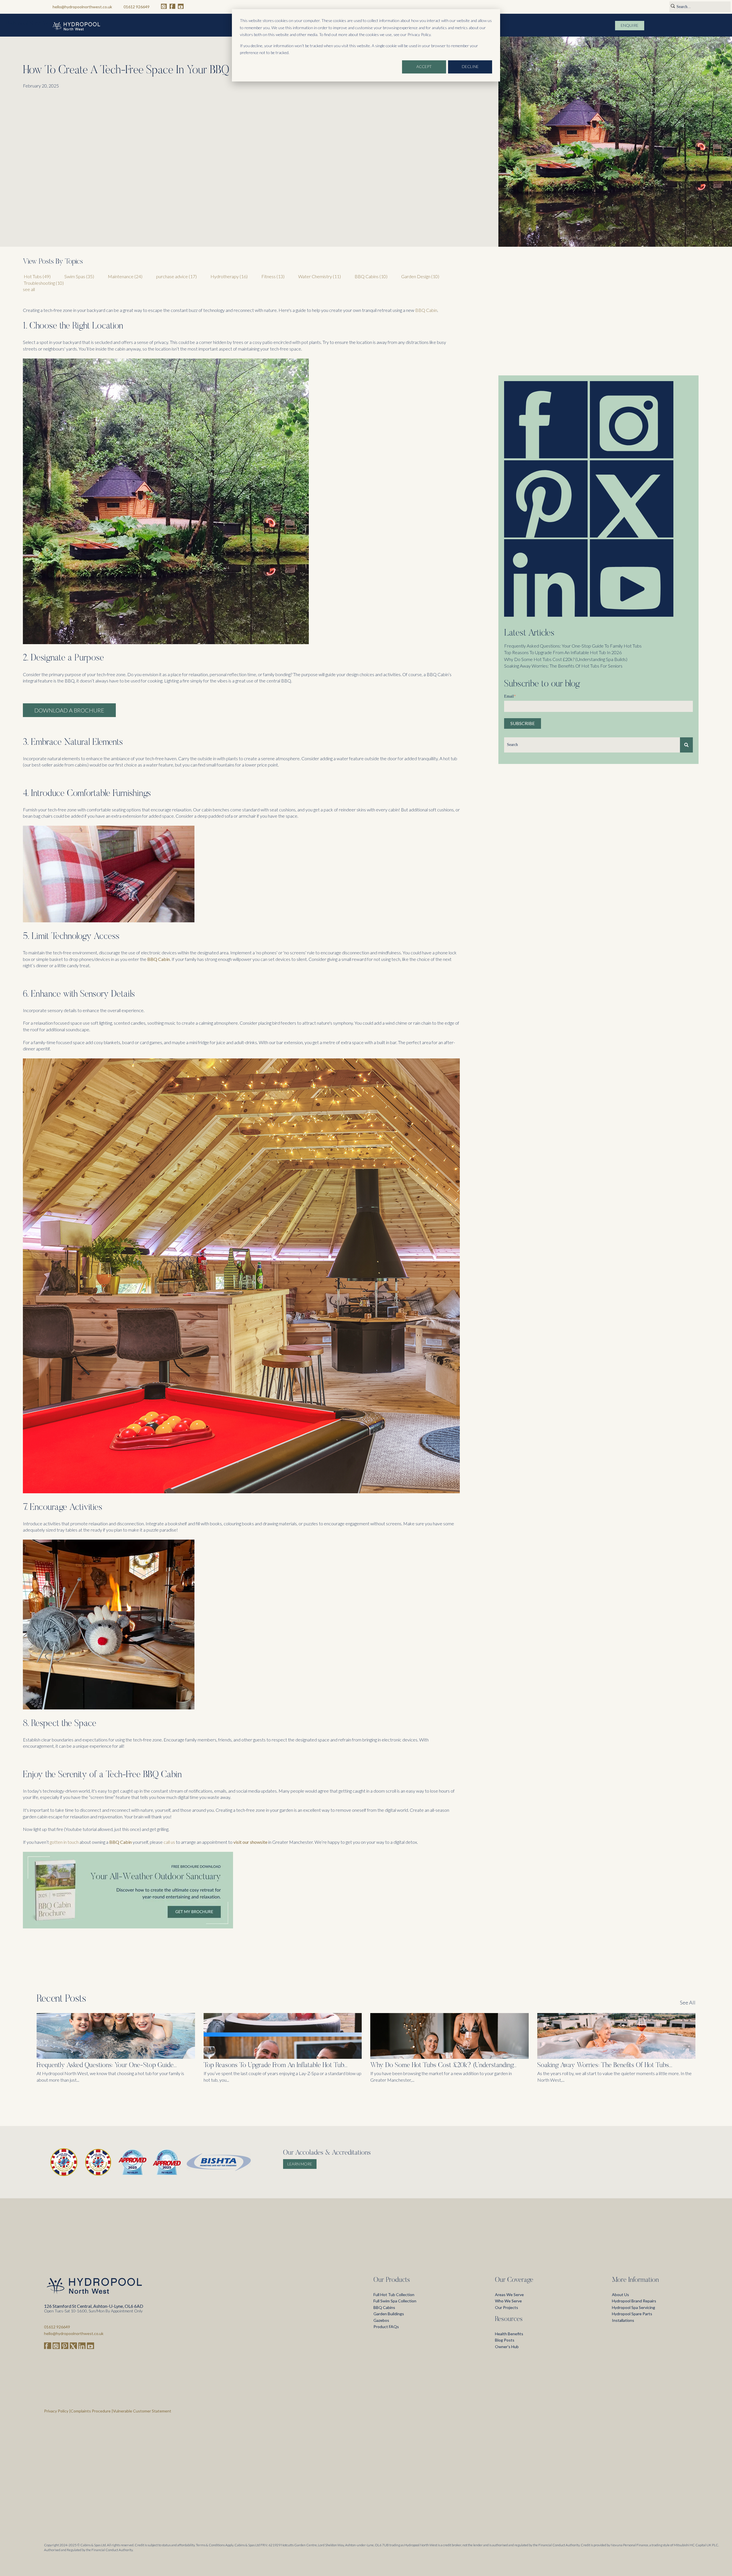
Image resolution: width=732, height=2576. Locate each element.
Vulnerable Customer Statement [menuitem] (142, 2411)
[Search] (686, 745)
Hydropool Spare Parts (632, 2314)
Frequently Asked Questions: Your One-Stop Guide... (107, 2065)
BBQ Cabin (426, 310)
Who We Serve (508, 2301)
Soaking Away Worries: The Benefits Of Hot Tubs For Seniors (563, 666)
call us (169, 1842)
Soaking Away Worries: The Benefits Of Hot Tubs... (605, 2065)
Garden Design (420, 276)
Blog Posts (505, 2340)
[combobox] (592, 745)
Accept (424, 66)
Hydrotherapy (229, 276)
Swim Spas (79, 276)
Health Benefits (509, 2334)
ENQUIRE (630, 25)
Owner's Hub (507, 2347)
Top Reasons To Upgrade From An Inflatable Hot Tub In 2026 (563, 652)
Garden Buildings (389, 2314)
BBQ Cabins (371, 276)
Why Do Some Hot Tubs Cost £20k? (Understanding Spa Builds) (566, 659)
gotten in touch (64, 1842)
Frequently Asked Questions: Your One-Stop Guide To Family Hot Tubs (573, 646)
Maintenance (125, 276)
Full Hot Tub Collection (394, 2295)
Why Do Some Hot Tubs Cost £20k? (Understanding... (443, 2065)
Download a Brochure (69, 710)
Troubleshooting (44, 283)
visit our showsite (250, 1842)
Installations (623, 2320)
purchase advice (176, 276)
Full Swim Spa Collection (395, 2301)
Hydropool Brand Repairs (634, 2301)
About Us (620, 2295)
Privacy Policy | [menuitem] (57, 2411)
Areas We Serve (509, 2295)
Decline (470, 66)
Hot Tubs (37, 276)
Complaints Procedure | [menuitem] (92, 2411)
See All (688, 2002)
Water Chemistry (320, 276)
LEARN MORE (300, 2164)
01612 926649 (137, 7)
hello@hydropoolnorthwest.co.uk (82, 7)
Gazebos (381, 2320)
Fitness (273, 276)
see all (29, 289)
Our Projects (507, 2307)
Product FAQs (386, 2327)
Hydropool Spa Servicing (633, 2307)
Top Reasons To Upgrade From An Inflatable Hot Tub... (276, 2065)
